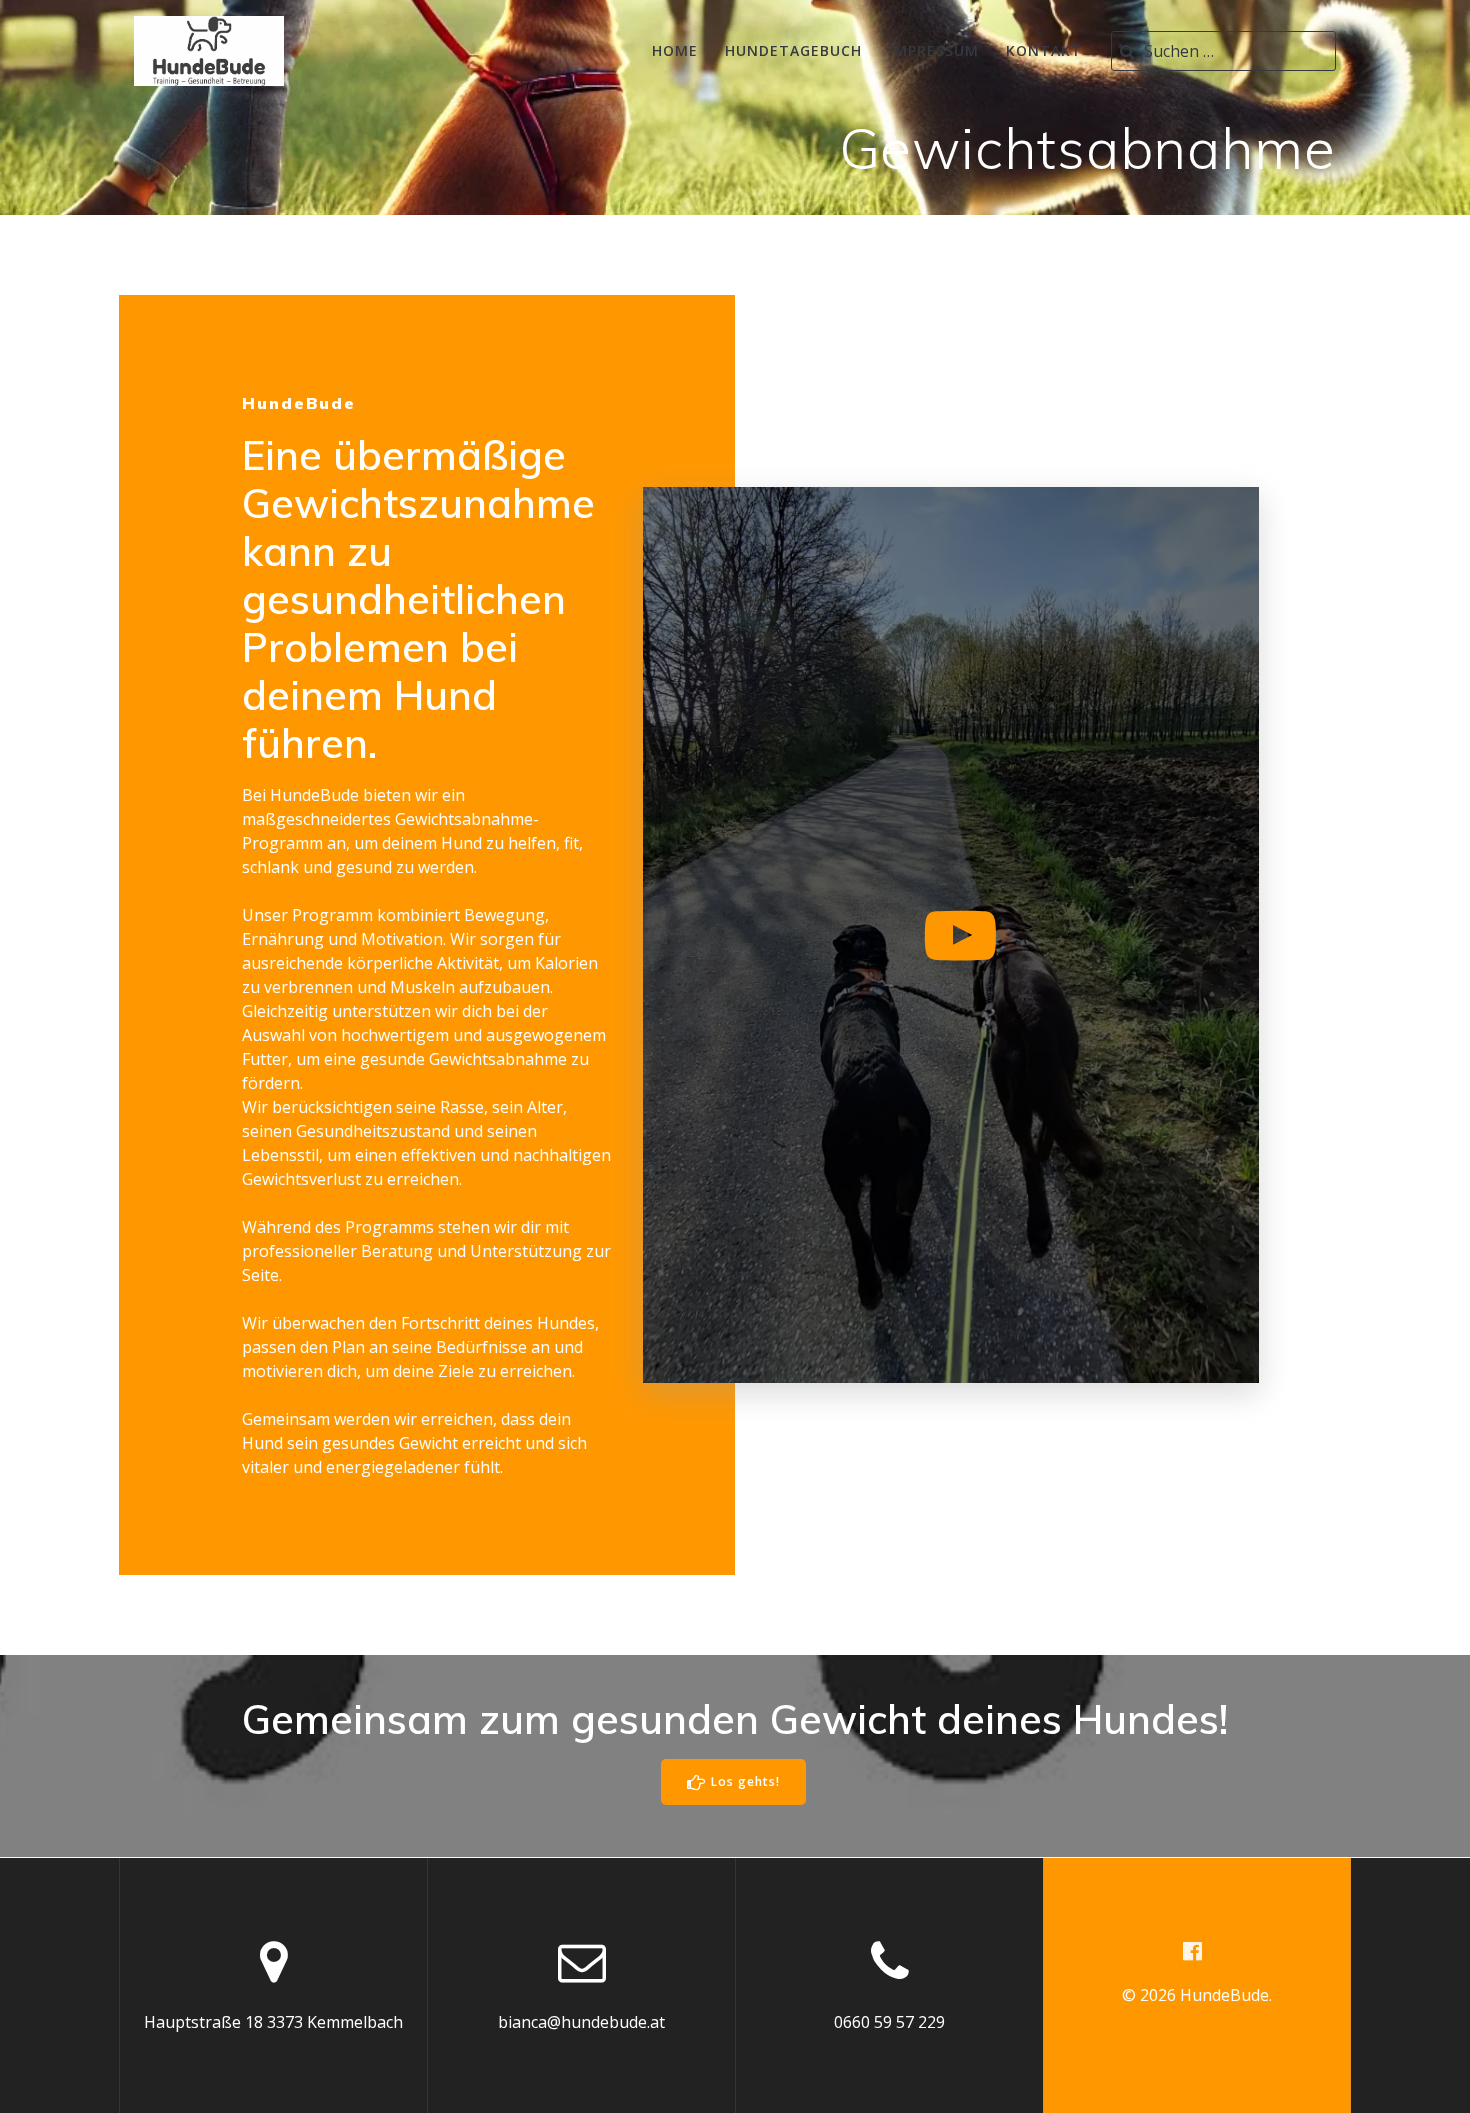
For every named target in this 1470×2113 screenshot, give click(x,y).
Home (675, 50)
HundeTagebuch (793, 50)
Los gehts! (745, 1781)
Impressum (934, 50)
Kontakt (1044, 50)
